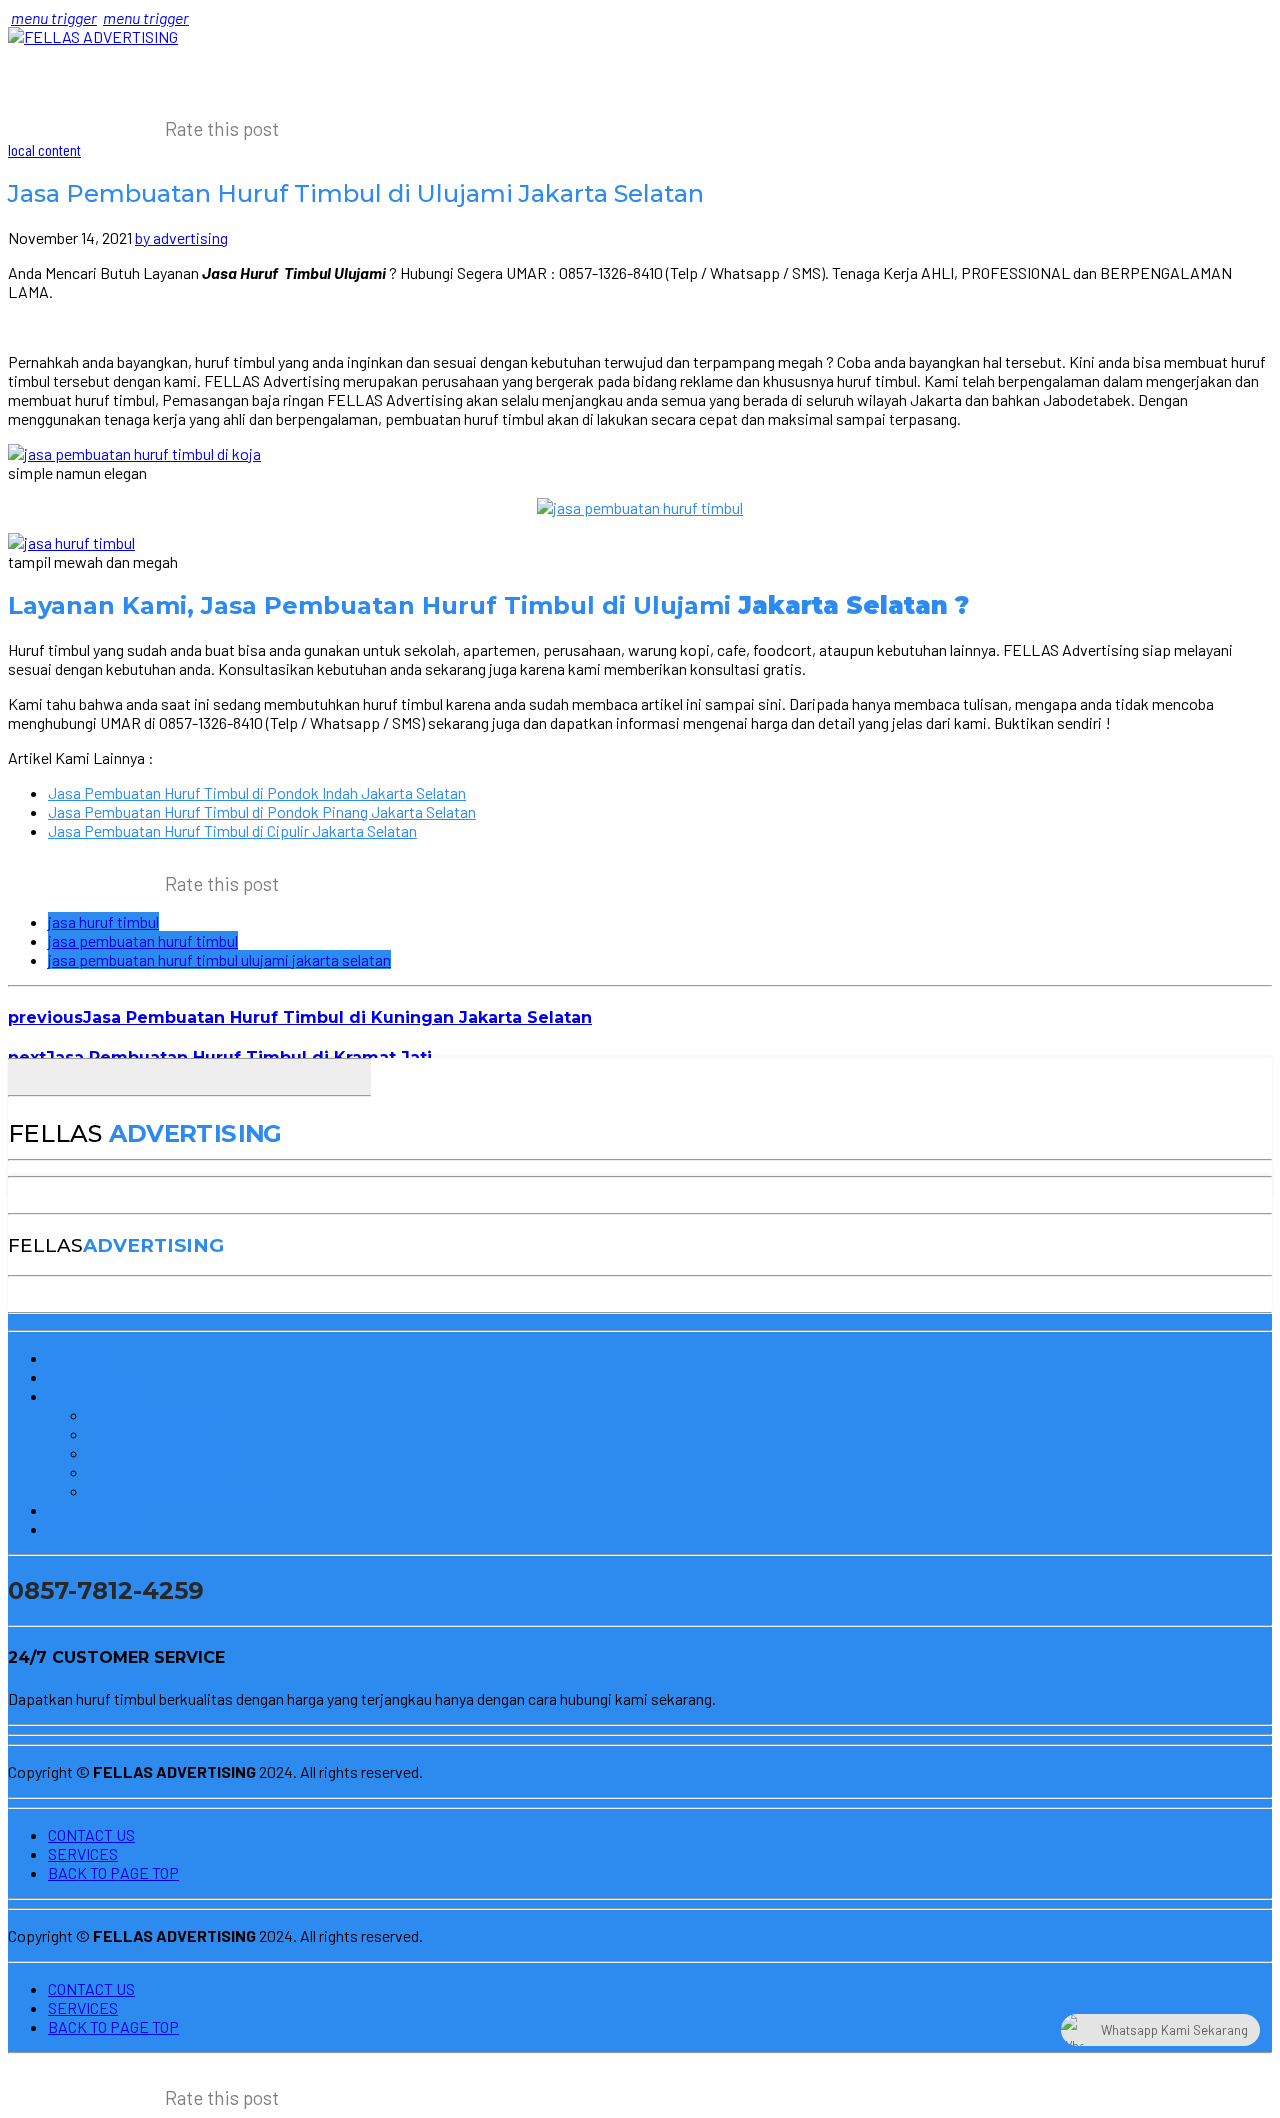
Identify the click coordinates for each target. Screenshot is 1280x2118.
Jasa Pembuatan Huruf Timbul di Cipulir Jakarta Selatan (232, 830)
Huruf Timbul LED (146, 1433)
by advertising (181, 237)
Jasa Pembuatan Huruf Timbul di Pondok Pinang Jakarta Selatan (262, 811)
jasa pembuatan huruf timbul (143, 940)
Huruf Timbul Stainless (163, 1452)
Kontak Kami (91, 1528)
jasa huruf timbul (103, 921)
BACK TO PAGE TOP (113, 1872)
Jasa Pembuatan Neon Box (179, 1490)
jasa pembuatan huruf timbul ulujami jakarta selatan (219, 959)
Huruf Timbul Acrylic (154, 1414)
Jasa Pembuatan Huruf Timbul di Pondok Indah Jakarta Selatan (257, 792)
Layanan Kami (95, 1395)
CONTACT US (91, 1834)
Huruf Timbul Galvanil (157, 1471)
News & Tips (90, 1509)
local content (44, 149)
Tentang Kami (94, 1376)
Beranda (75, 1357)
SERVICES (83, 1853)
